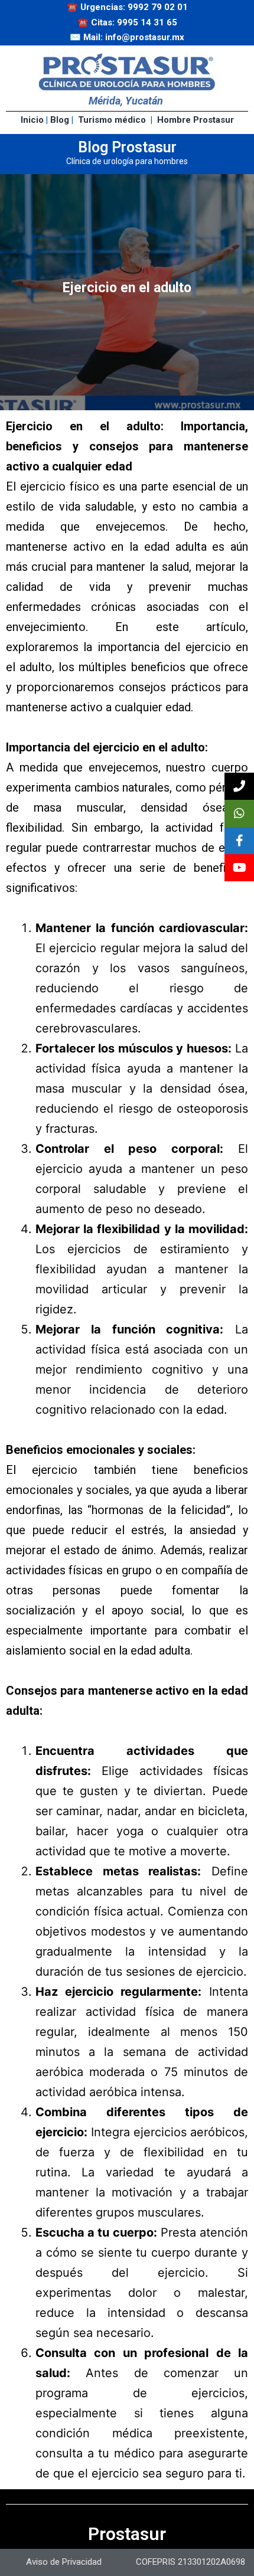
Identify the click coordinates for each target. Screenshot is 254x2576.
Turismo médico (112, 120)
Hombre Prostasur (196, 120)
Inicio (32, 120)
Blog (60, 120)
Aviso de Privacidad (64, 2562)
